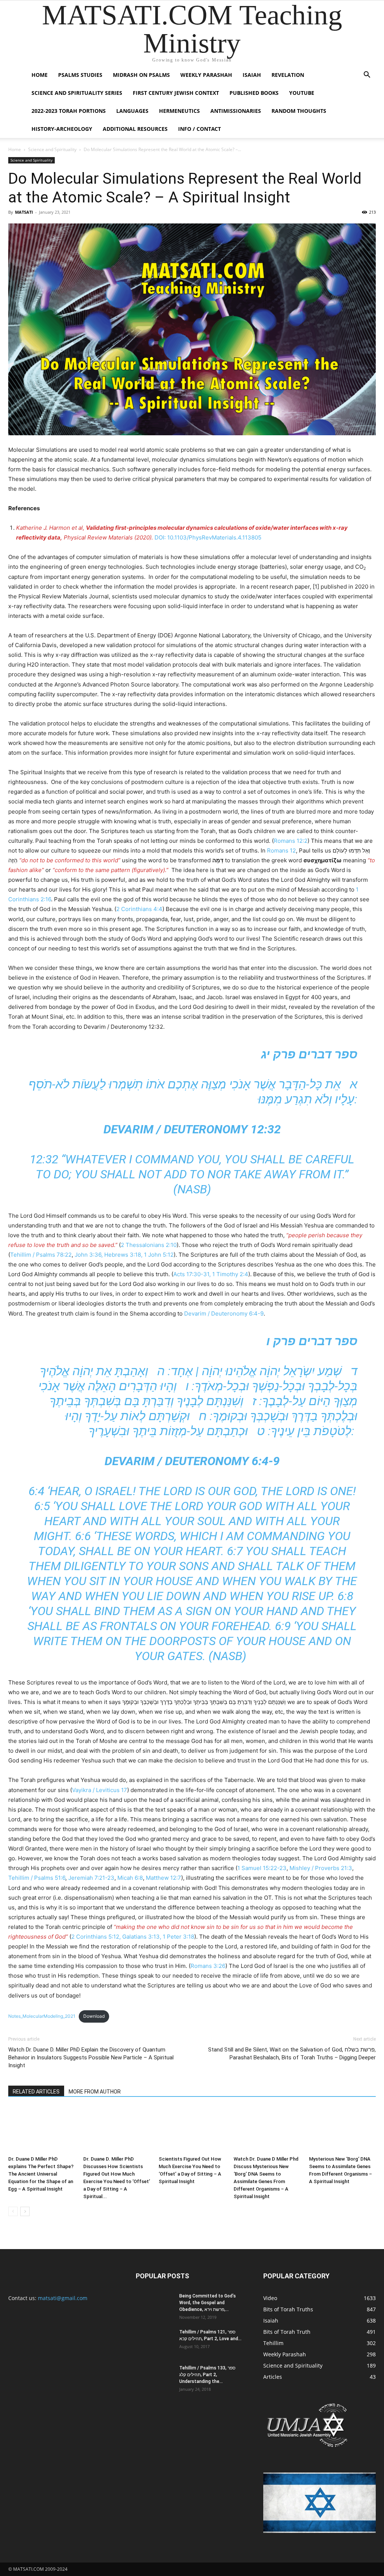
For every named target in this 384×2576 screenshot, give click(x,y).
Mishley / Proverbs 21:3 (321, 1868)
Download (94, 2016)
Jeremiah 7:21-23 (91, 1878)
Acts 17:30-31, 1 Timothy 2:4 (211, 1274)
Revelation (288, 75)
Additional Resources (135, 129)
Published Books (254, 93)
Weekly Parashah (206, 75)
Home (40, 75)
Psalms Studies (80, 75)
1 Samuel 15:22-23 (262, 1868)
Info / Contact (199, 129)
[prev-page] (13, 2211)
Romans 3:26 (208, 1966)
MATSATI (24, 212)
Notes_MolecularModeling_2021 (42, 2016)
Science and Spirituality (52, 149)
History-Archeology (62, 129)
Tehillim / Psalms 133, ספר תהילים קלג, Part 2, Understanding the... (207, 2375)
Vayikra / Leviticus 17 (100, 1790)
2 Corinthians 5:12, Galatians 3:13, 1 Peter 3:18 (133, 1937)
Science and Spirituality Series (77, 93)
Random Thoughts (299, 111)
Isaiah (252, 75)
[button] (367, 76)
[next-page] (25, 2211)
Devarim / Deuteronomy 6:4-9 (224, 1313)
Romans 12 (281, 850)
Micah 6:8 (130, 1878)
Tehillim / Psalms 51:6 (37, 1878)
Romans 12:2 (291, 841)
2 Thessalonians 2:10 (149, 1245)
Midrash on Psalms (141, 75)
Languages (132, 111)
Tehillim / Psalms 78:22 (41, 1255)
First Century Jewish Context (176, 93)
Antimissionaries (236, 111)
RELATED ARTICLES (36, 2092)
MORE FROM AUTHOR (95, 2092)
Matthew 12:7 (163, 1878)
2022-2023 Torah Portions (69, 111)
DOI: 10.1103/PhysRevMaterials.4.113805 (208, 537)
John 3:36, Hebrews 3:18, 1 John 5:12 (124, 1255)
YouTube (302, 93)
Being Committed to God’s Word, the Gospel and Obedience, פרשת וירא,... (208, 2303)
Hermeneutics (179, 111)
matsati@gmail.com (63, 2298)
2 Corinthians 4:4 (139, 909)
